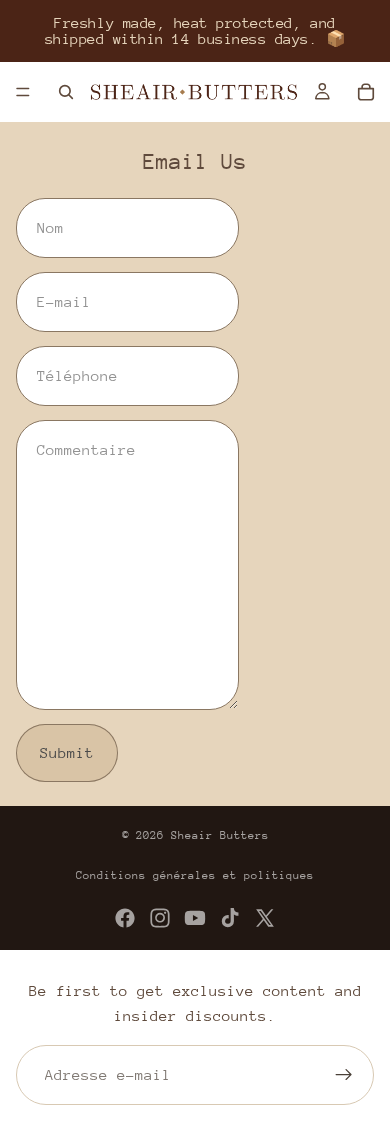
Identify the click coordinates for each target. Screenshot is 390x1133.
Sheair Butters (220, 835)
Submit (67, 752)
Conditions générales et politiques (195, 875)
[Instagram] (160, 918)
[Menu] (23, 92)
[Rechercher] (66, 92)
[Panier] (366, 92)
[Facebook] (125, 918)
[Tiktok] (230, 918)
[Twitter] (265, 918)
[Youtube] (195, 918)
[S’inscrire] (344, 1075)
